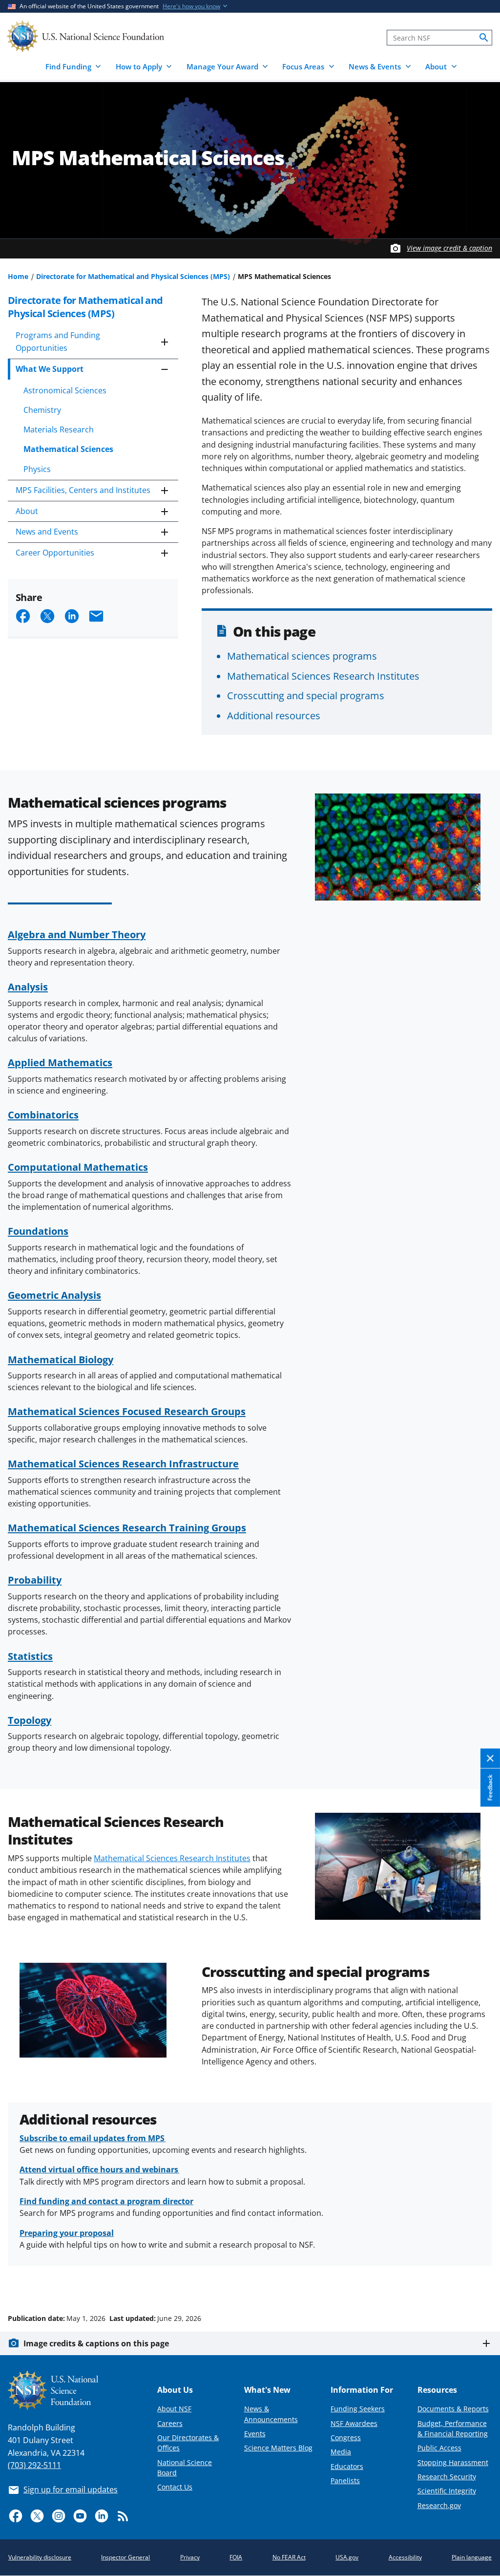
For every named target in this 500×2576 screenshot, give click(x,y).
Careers (170, 2423)
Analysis (28, 987)
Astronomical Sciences (65, 390)
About (27, 511)
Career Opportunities (55, 553)
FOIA (236, 2557)
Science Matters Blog (278, 2448)
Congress (346, 2437)
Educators (347, 2466)
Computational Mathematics (78, 1167)
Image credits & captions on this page (96, 2343)
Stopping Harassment (453, 2462)
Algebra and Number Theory (77, 934)
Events (255, 2434)
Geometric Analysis (54, 1295)
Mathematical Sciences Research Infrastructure (123, 1463)
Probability (35, 1580)
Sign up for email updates (71, 2490)
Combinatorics (43, 1115)
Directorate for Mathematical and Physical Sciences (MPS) (133, 276)
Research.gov (439, 2505)
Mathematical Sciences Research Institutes (323, 676)
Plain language (472, 2557)
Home (18, 276)
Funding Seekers (358, 2409)
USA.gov (347, 2557)
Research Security (447, 2477)
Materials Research (59, 429)
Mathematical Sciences (68, 449)
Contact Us (175, 2487)
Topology (30, 1720)
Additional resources (274, 715)
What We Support (50, 369)
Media (341, 2452)
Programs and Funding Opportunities (58, 342)
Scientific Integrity (447, 2491)
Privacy (190, 2557)
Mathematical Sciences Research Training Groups (127, 1527)
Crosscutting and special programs (306, 695)
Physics (37, 469)
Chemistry (42, 410)
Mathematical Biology (61, 1359)
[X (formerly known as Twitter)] (37, 2516)
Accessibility (405, 2557)
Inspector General (125, 2557)
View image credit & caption (449, 248)
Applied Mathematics (60, 1062)
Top (479, 2281)
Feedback (490, 1787)
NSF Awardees (354, 2423)
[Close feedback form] (490, 1758)
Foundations (38, 1231)
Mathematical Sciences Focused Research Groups (127, 1411)
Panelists (345, 2480)
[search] (484, 38)
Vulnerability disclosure (40, 2557)
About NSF (174, 2409)
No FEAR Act (289, 2557)
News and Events (47, 532)
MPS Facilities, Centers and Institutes (83, 490)
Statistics (30, 1656)
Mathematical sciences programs (302, 656)
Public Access (439, 2448)
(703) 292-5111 (34, 2465)
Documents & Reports (453, 2409)
